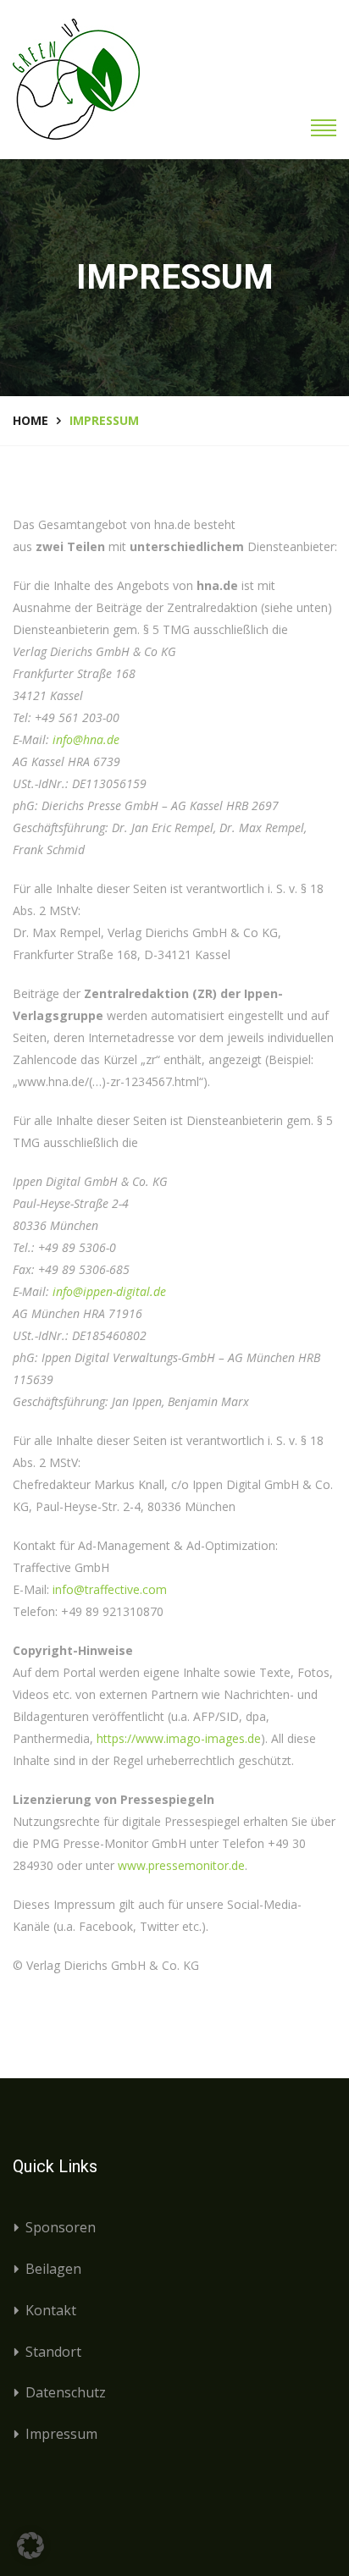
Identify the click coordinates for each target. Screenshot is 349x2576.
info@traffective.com (110, 1589)
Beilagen (53, 2269)
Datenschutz (66, 2392)
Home (30, 420)
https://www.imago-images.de (179, 1738)
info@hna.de (86, 739)
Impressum (61, 2434)
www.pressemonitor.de (181, 1865)
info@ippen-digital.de (109, 1291)
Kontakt (51, 2310)
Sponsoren (61, 2227)
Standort (53, 2352)
